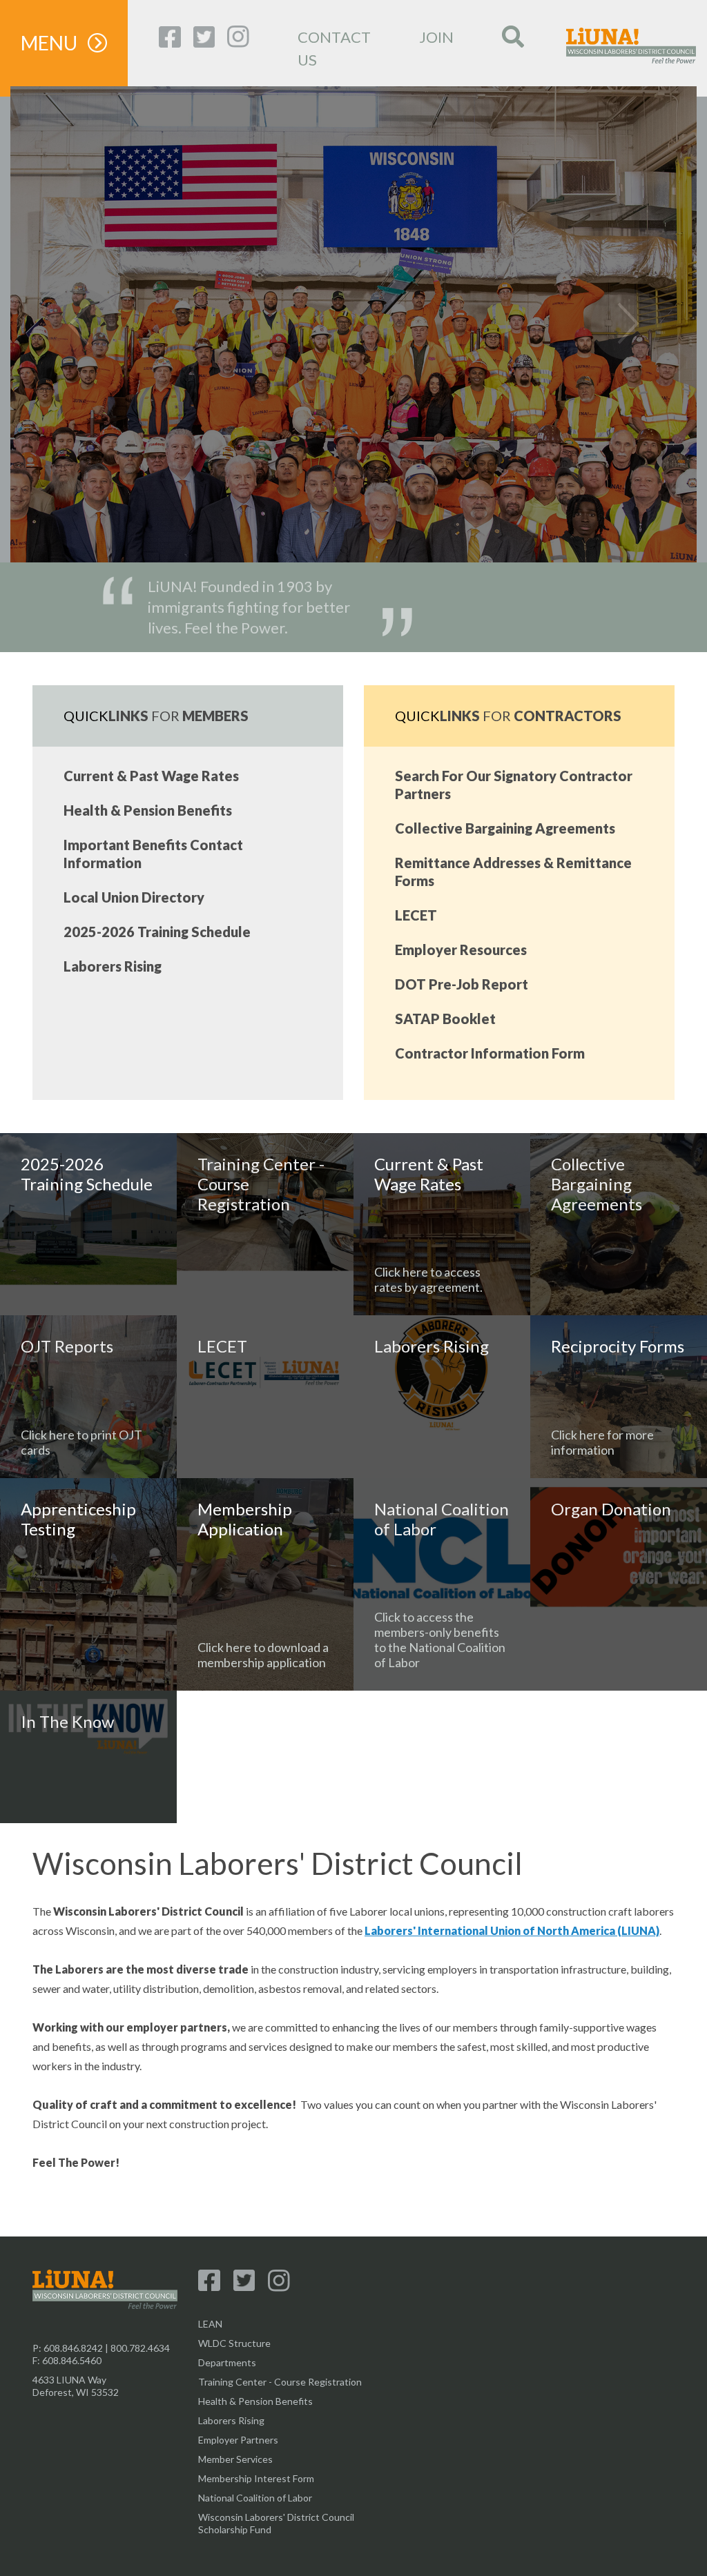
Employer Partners (238, 2440)
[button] (62, 324)
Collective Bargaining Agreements (505, 828)
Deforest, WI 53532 (76, 2392)
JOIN (436, 37)
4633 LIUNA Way (69, 2380)
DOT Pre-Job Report (462, 984)
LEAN (210, 2324)
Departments (227, 2362)
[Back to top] (353, 2535)
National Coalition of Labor (255, 2498)
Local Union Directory (134, 897)
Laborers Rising (113, 966)
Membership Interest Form (256, 2478)
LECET (416, 915)
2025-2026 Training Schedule (157, 932)
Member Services (235, 2459)
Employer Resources (461, 950)
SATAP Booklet (445, 1019)
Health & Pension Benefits (148, 810)
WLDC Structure (234, 2343)
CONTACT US (334, 48)
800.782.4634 (140, 2348)
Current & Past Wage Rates (151, 776)
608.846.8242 (73, 2348)
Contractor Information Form (490, 1053)
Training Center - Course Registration (280, 2382)
